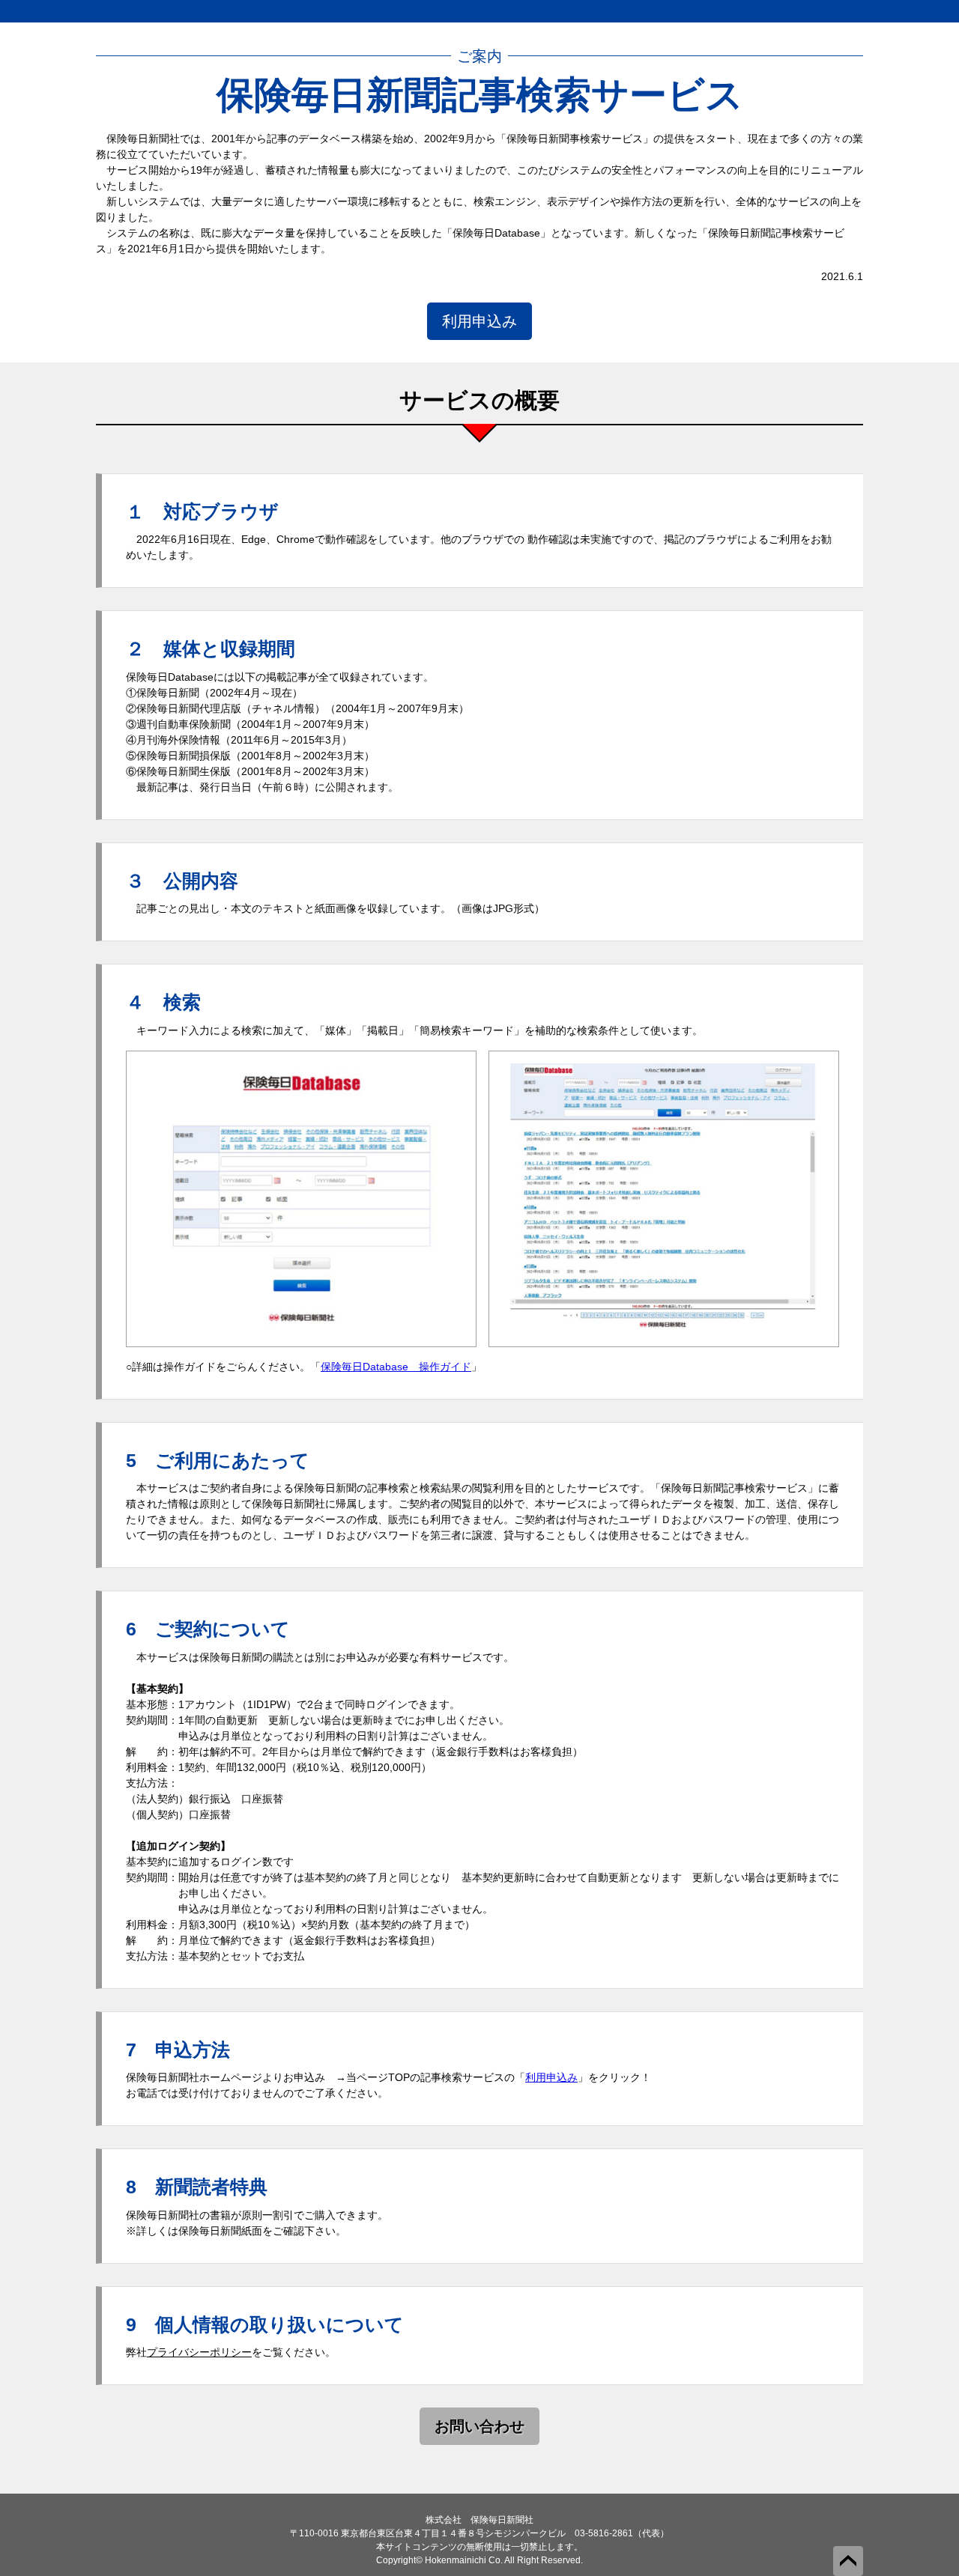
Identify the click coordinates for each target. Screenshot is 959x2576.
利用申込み (479, 321)
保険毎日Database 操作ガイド (396, 1367)
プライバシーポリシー (199, 2352)
